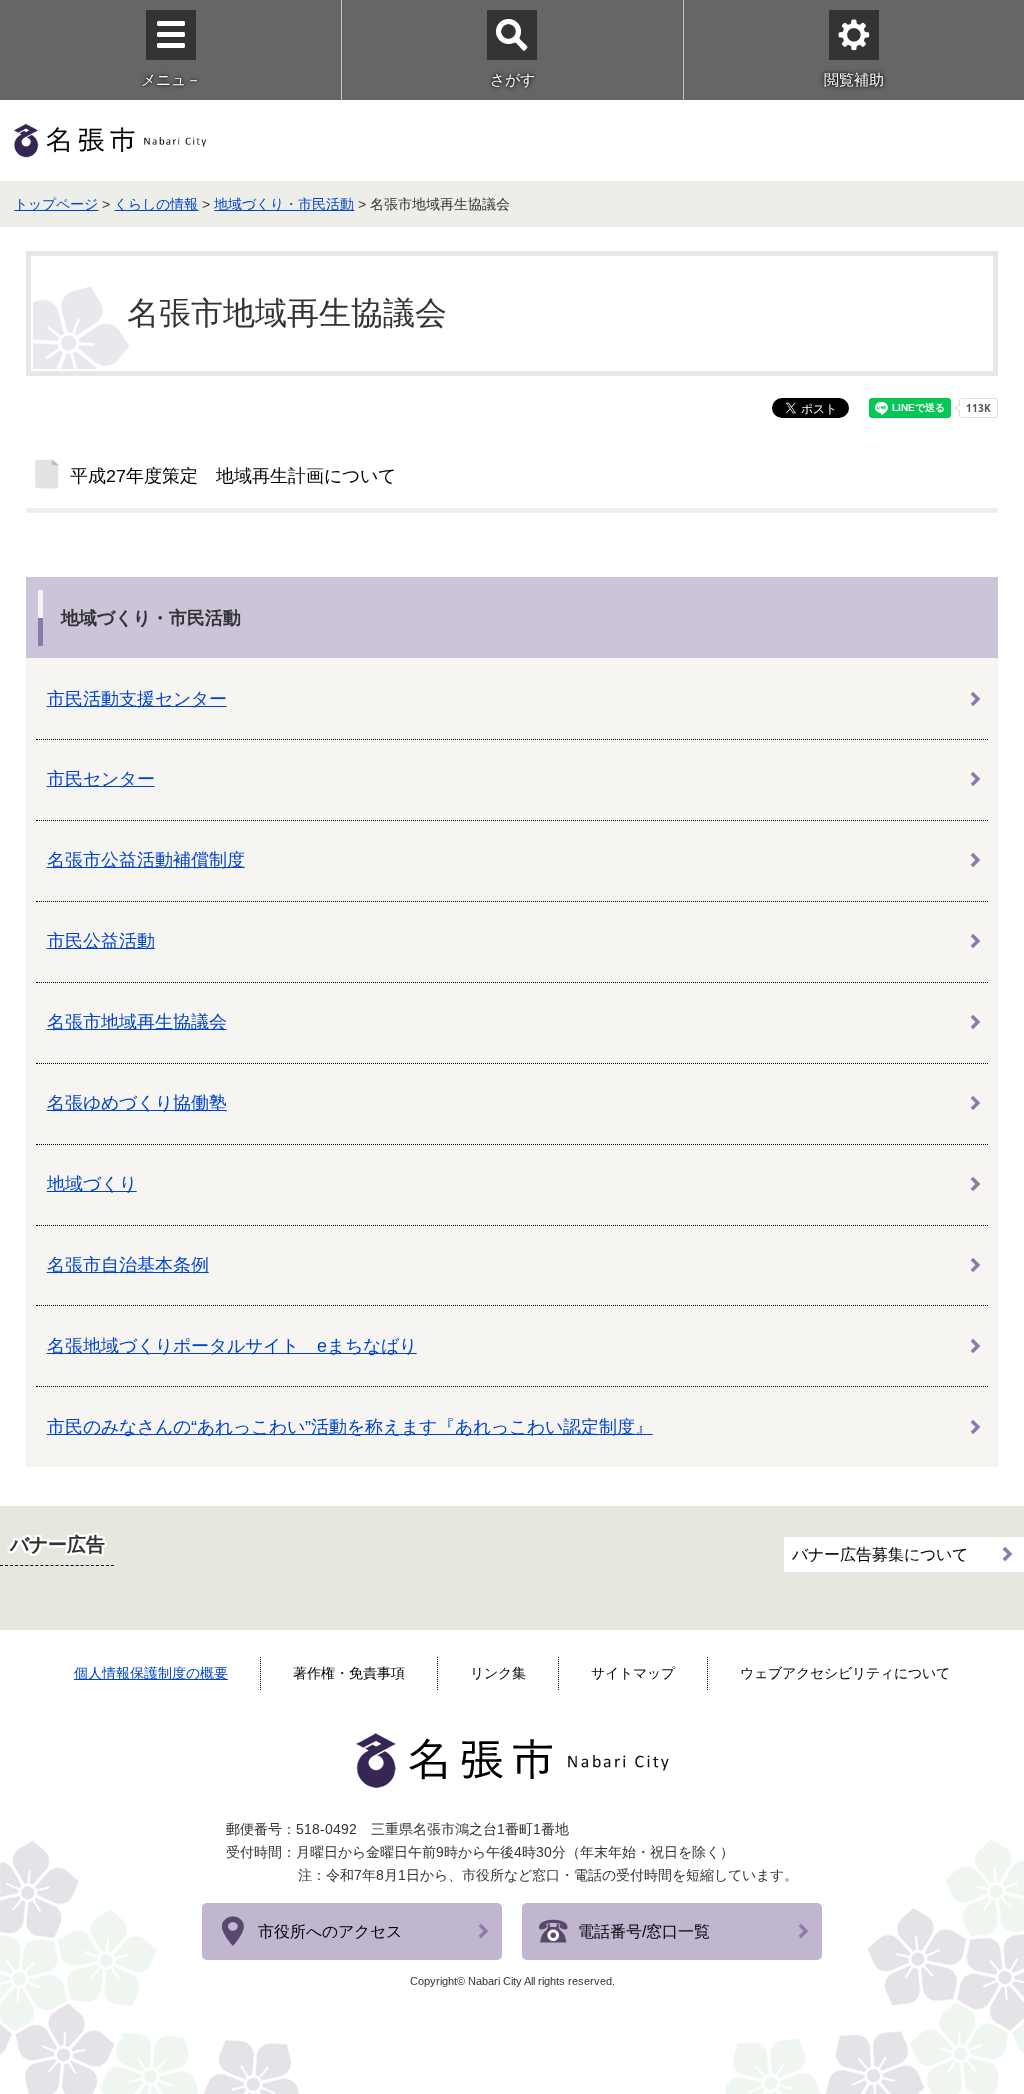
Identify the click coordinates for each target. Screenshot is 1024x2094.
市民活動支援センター (137, 699)
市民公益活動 (101, 941)
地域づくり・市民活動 (284, 204)
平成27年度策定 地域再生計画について (233, 476)
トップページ (56, 204)
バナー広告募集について (880, 1554)
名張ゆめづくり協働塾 (137, 1103)
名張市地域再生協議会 (137, 1022)
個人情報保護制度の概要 (151, 1673)
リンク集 (498, 1673)
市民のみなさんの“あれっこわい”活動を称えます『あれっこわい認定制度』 (350, 1427)
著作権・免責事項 (349, 1673)
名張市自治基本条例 (128, 1265)
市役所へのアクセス (330, 1931)
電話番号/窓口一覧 (644, 1931)
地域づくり (92, 1184)
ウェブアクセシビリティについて (845, 1673)
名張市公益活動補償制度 (146, 860)
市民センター (101, 779)
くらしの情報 (156, 204)
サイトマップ (633, 1673)
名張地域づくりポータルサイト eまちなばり (232, 1346)
